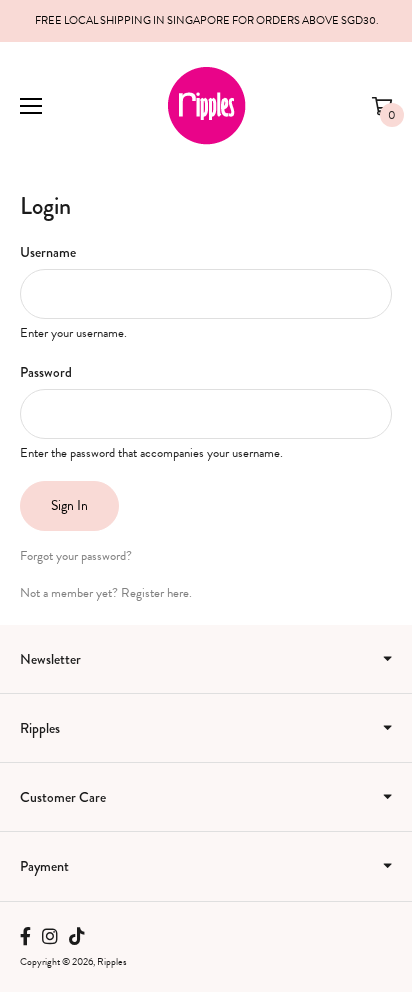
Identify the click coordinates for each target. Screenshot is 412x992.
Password (46, 372)
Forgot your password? (76, 556)
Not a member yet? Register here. (106, 593)
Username (48, 252)
